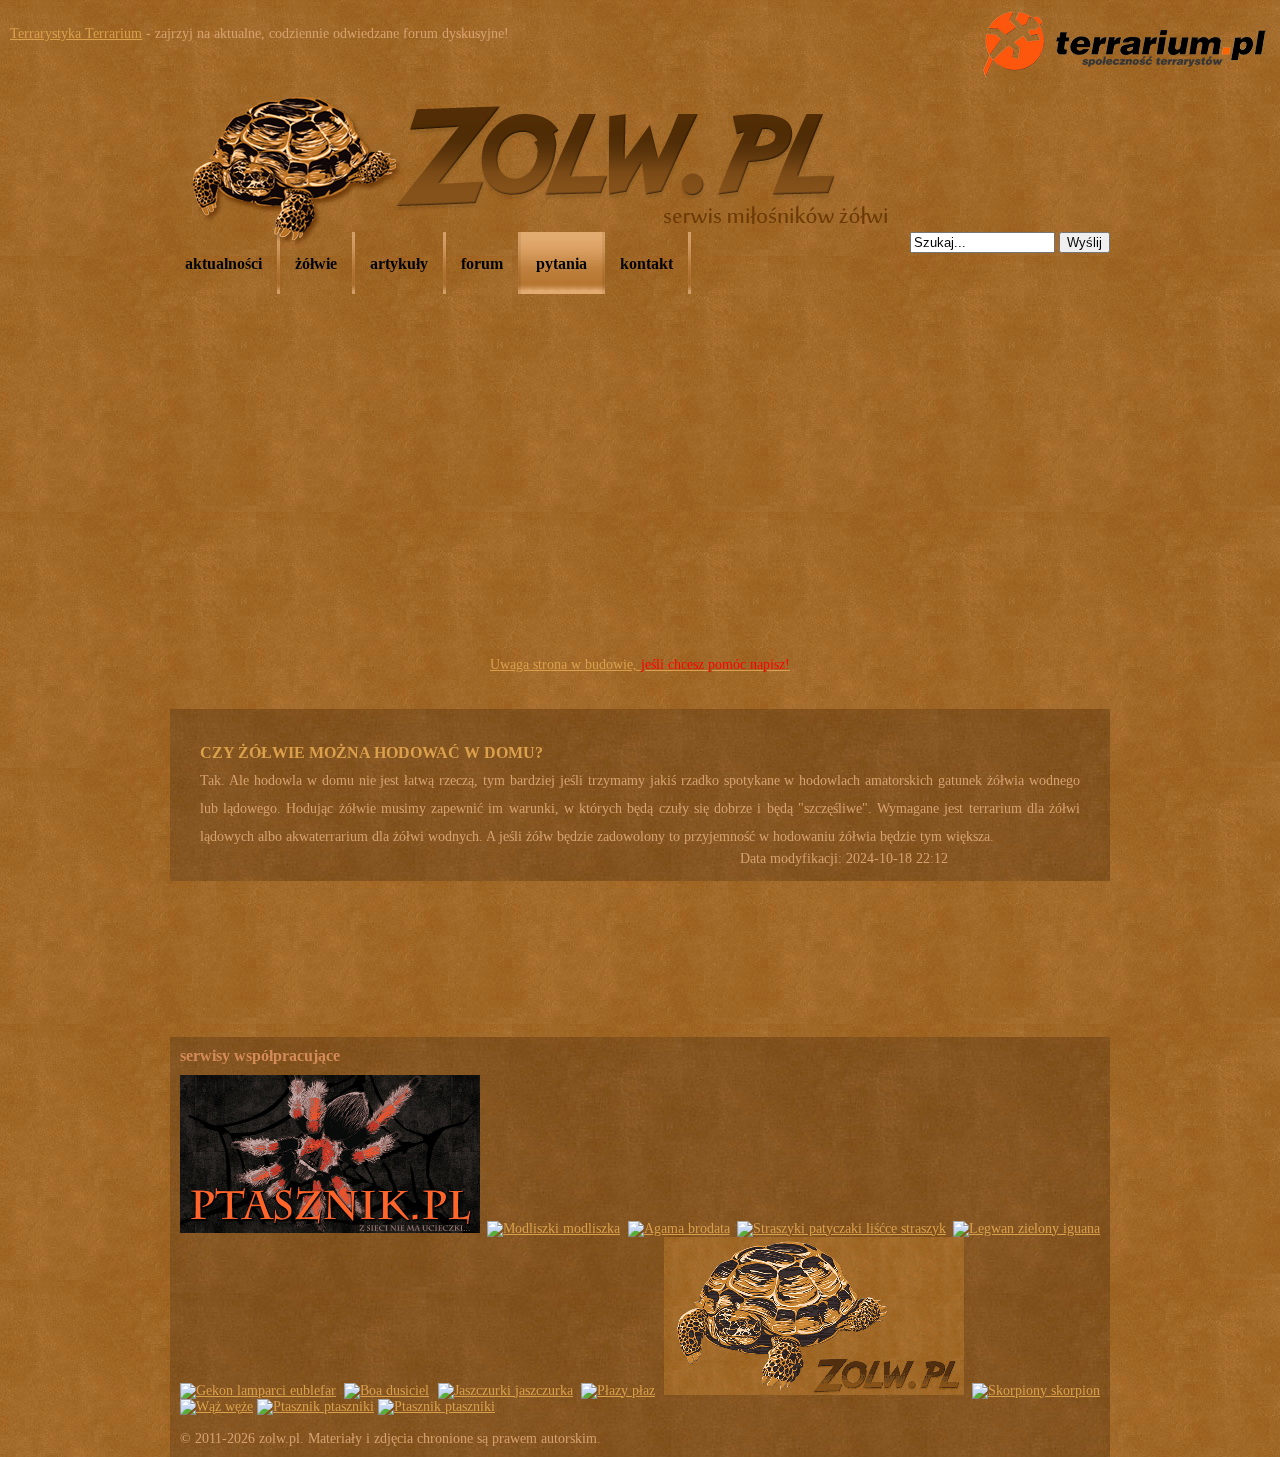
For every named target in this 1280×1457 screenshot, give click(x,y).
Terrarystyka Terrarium (76, 33)
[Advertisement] (640, 501)
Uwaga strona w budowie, (640, 664)
